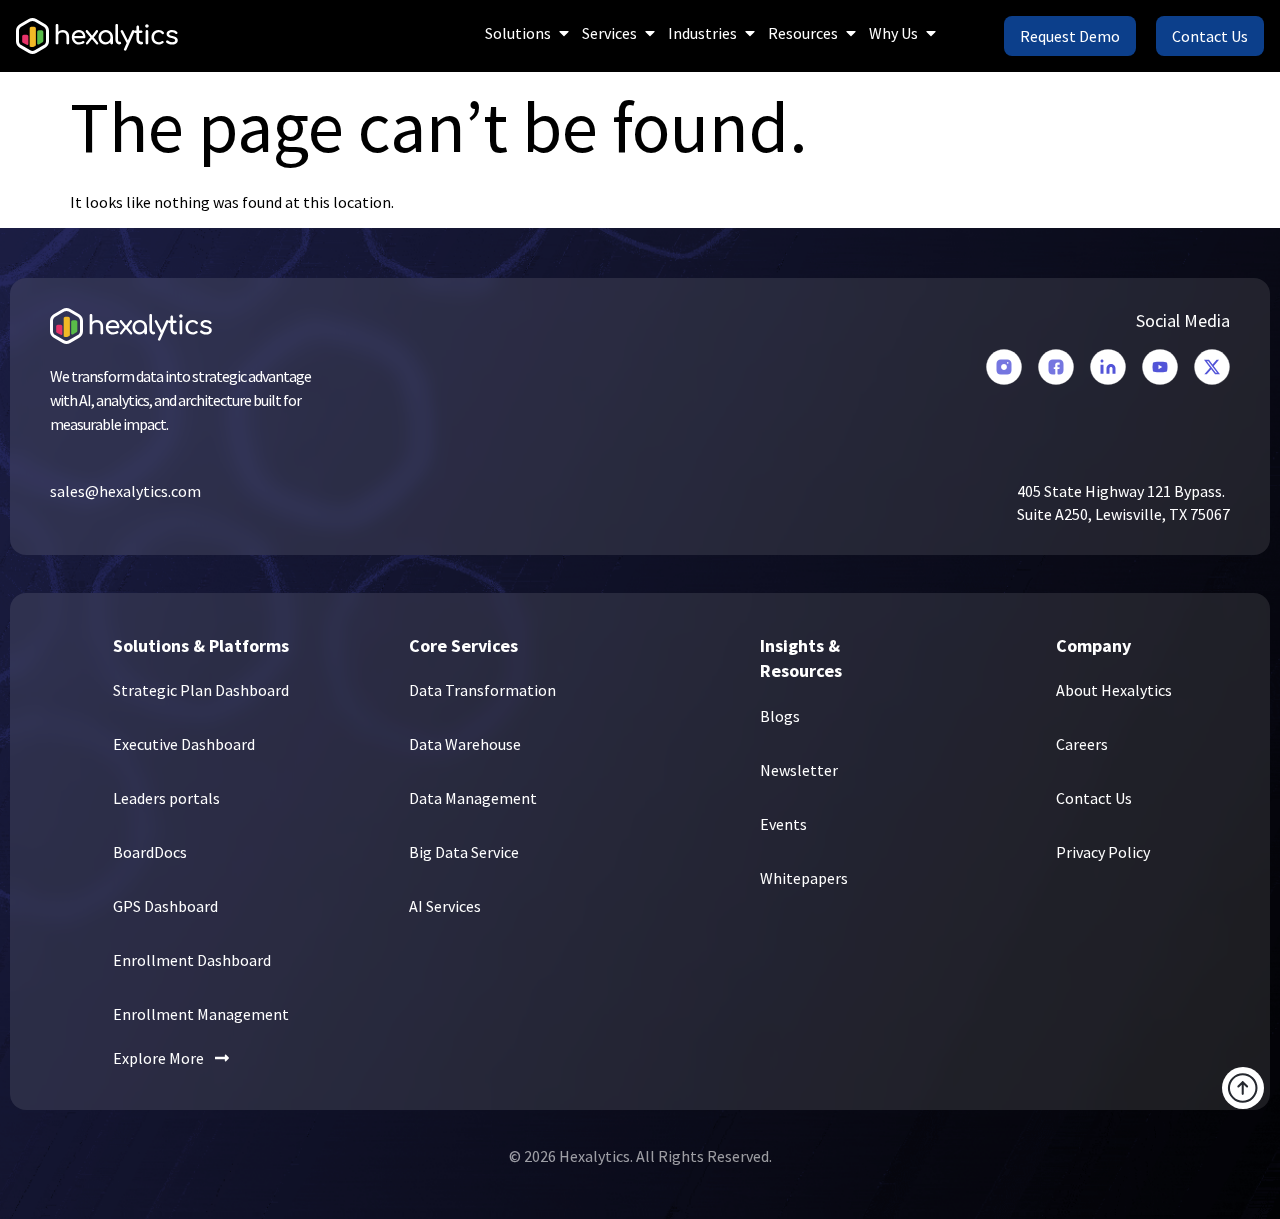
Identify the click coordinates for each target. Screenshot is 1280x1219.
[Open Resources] (851, 33)
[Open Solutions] (564, 33)
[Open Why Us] (931, 33)
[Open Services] (650, 33)
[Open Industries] (750, 33)
